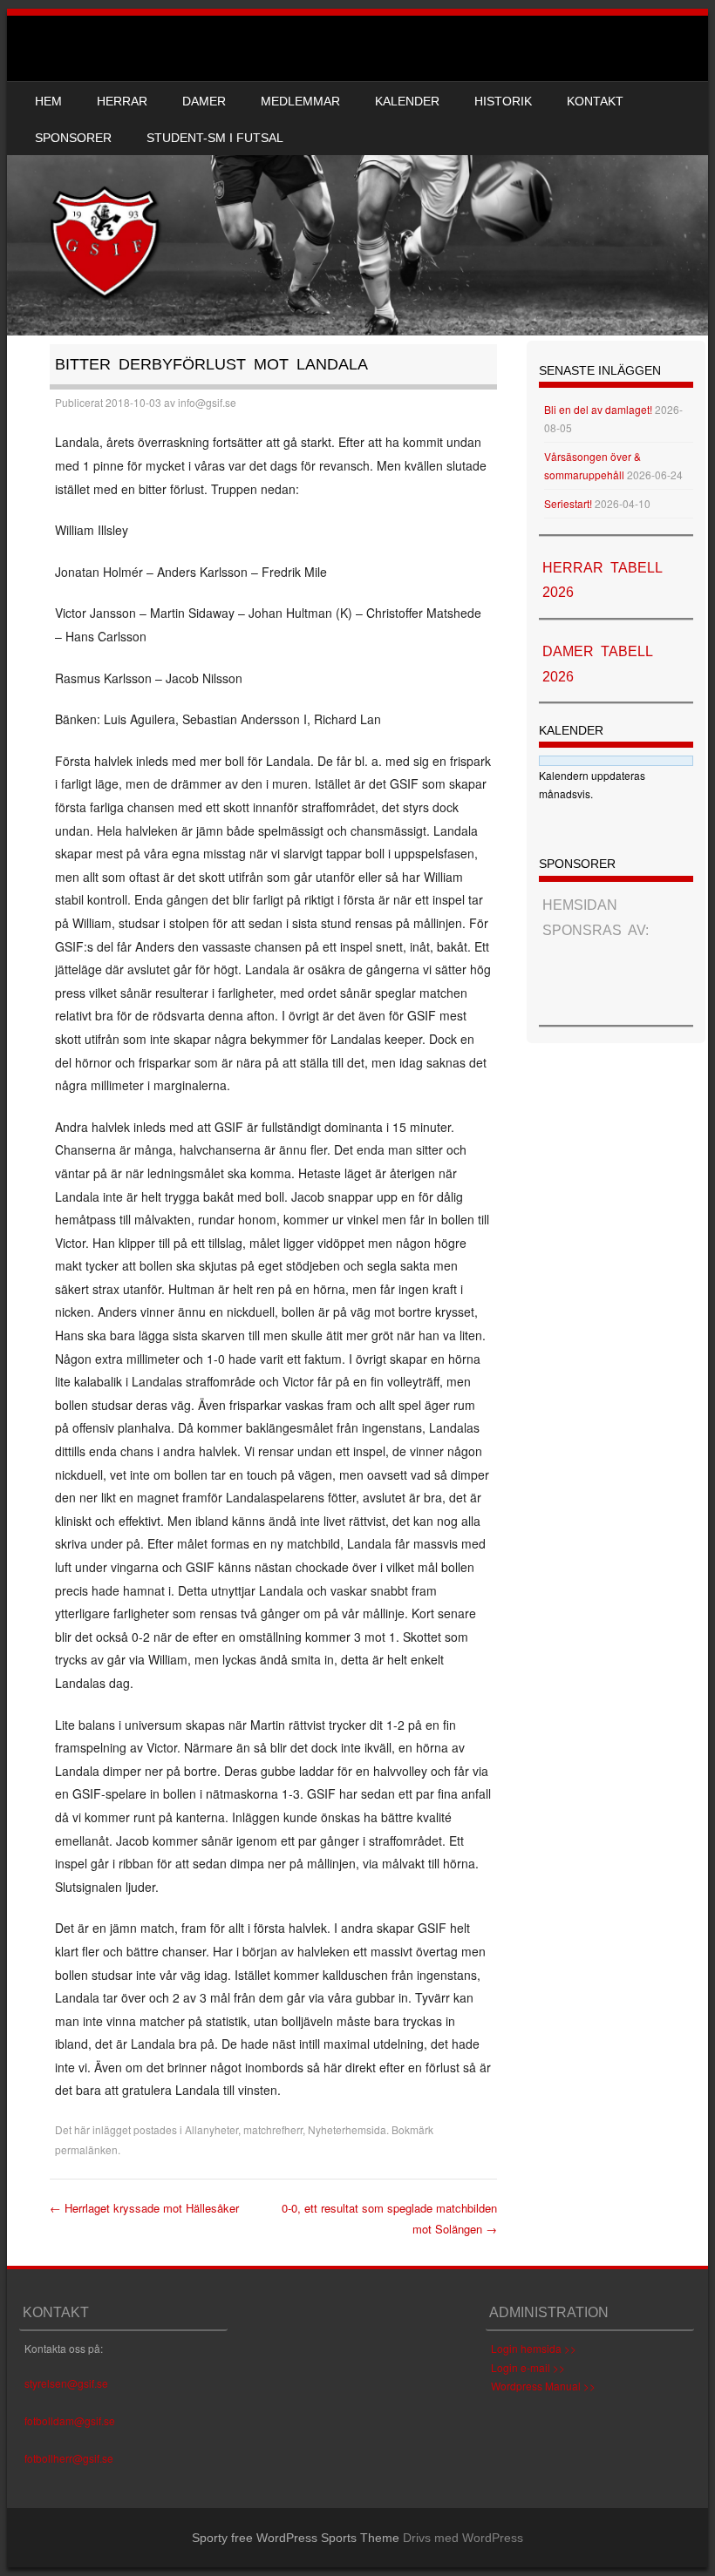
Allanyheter (211, 2129)
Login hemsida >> (534, 2348)
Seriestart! (568, 503)
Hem (48, 101)
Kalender (407, 101)
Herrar (122, 101)
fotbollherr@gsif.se (69, 2458)
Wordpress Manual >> (543, 2386)
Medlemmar (300, 101)
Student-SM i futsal (215, 138)
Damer (204, 101)
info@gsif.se (207, 402)
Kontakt (595, 101)
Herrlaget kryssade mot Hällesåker (144, 2208)
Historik (503, 101)
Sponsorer (73, 138)
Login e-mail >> (528, 2367)
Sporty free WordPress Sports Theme (296, 2538)
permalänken (86, 2149)
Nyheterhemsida (347, 2129)
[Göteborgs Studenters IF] (357, 176)
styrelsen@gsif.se (66, 2383)
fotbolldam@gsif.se (70, 2420)
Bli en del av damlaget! (598, 409)
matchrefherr (273, 2129)
